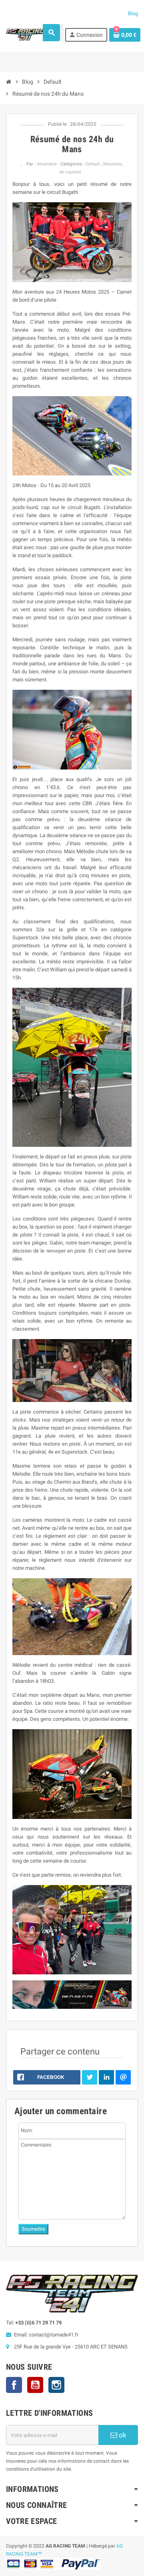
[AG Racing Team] (26, 34)
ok (122, 2435)
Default (93, 164)
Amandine (47, 164)
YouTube (35, 2385)
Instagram (56, 2385)
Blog (133, 13)
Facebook (14, 2385)
